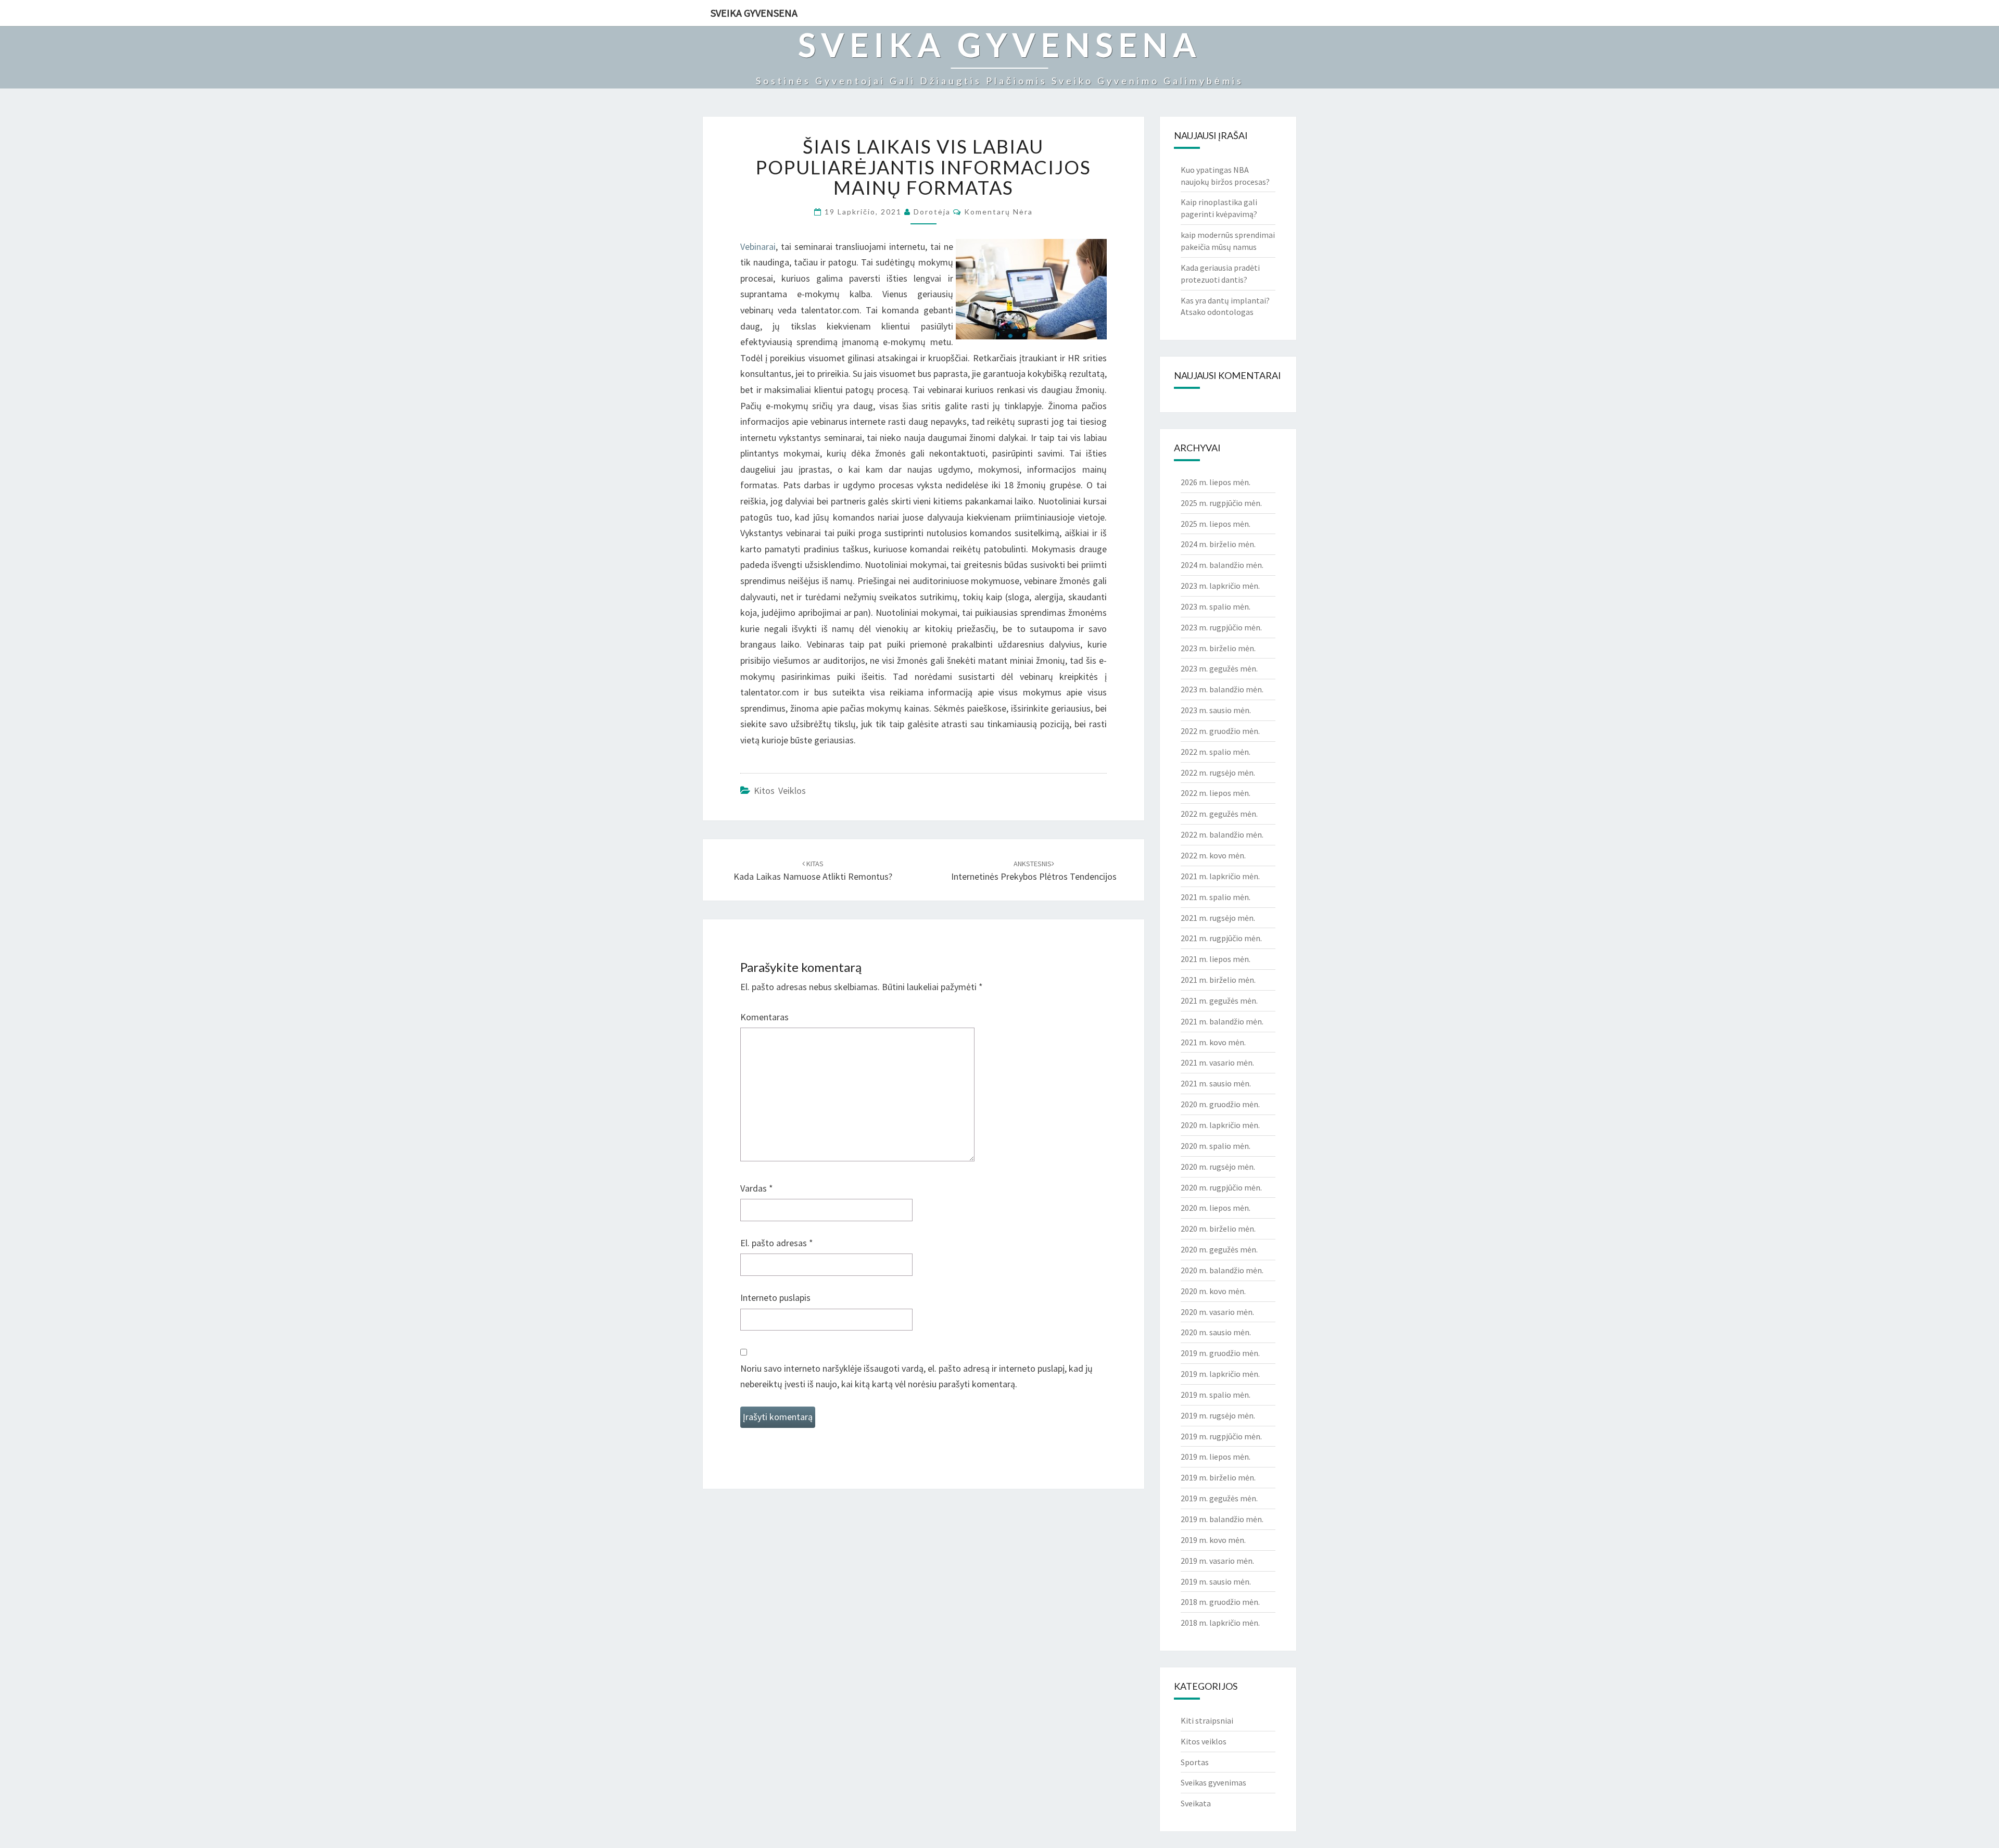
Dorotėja (932, 212)
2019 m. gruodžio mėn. (1220, 1353)
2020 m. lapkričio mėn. (1220, 1125)
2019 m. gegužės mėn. (1219, 1498)
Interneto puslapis (775, 1298)
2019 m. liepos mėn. (1216, 1457)
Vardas (757, 1188)
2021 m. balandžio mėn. (1222, 1021)
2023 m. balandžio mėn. (1222, 689)
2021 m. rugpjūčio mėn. (1221, 938)
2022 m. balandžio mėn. (1222, 834)
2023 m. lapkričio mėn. (1220, 586)
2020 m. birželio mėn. (1218, 1229)
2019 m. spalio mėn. (1216, 1395)
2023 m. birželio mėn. (1218, 648)
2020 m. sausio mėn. (1216, 1332)
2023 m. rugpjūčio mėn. (1221, 627)
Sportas (1195, 1762)
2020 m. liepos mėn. (1216, 1208)
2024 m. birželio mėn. (1218, 544)
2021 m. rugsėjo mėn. (1218, 918)
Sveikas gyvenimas (1213, 1782)
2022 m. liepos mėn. (1216, 793)
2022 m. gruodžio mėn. (1220, 731)
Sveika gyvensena (754, 13)
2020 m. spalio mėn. (1216, 1146)
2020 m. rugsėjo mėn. (1218, 1167)
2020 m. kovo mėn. (1213, 1291)
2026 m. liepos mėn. (1216, 482)
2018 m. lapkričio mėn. (1220, 1623)
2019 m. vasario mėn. (1217, 1561)
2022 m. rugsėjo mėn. (1218, 773)
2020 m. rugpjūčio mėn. (1221, 1187)
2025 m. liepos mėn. (1216, 524)
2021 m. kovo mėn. (1213, 1042)
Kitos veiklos (780, 790)
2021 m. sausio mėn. (1216, 1083)
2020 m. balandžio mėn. (1222, 1270)
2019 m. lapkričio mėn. (1220, 1374)
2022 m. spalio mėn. (1216, 752)
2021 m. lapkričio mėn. (1220, 876)
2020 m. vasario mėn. (1217, 1312)
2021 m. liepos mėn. (1216, 959)
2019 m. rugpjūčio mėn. (1221, 1436)
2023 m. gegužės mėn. (1219, 668)
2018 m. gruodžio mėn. (1220, 1602)
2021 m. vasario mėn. (1217, 1062)
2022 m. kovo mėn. (1213, 855)
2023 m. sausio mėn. (1216, 710)
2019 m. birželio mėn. (1218, 1477)
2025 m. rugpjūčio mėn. (1221, 503)
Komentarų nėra (998, 212)
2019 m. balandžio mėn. (1222, 1519)
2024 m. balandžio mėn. (1222, 565)
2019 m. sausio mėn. (1216, 1581)
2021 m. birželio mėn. (1218, 980)
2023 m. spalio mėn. (1216, 606)
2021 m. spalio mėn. (1216, 897)
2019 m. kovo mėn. (1213, 1540)
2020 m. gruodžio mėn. (1220, 1104)
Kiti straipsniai (1207, 1720)
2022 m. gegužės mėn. (1219, 814)
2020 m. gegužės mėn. (1219, 1249)
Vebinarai (758, 246)
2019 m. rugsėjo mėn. (1218, 1415)
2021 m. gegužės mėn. (1219, 1001)
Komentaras (764, 1017)
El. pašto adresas (777, 1243)
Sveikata (1196, 1803)
